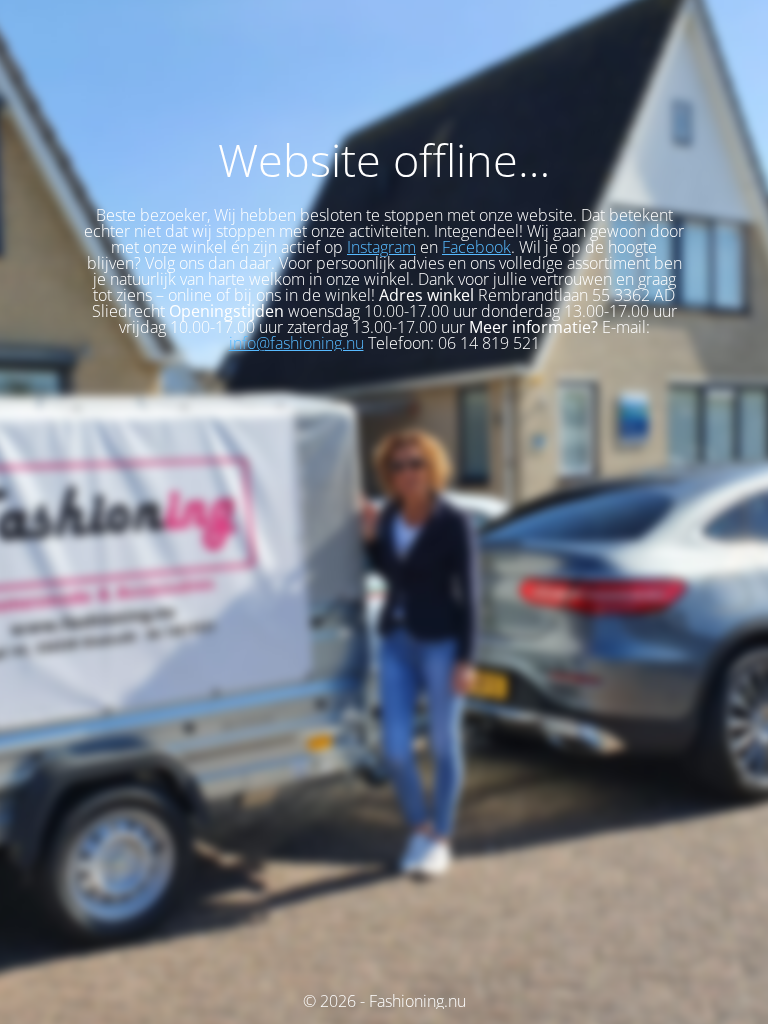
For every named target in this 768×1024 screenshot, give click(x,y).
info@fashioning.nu (296, 343)
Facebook (476, 247)
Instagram (381, 247)
